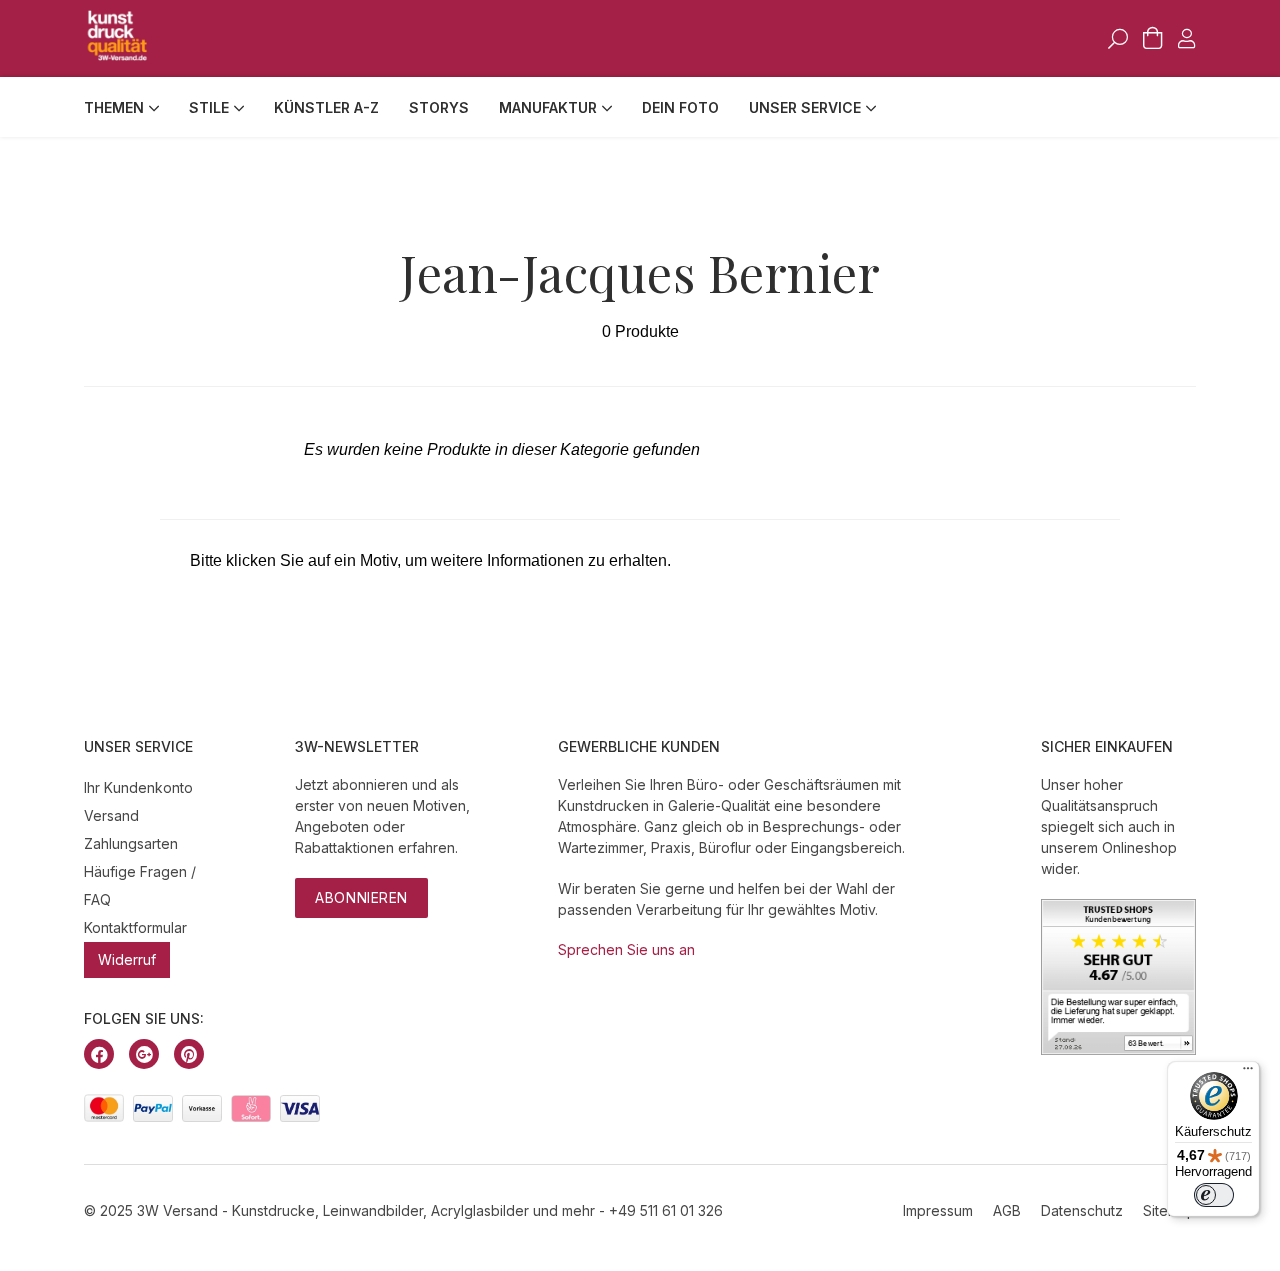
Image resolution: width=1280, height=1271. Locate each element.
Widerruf (127, 959)
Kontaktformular (135, 927)
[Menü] (1248, 1073)
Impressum (938, 1210)
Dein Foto (680, 107)
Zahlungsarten (131, 843)
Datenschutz (1082, 1210)
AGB (1007, 1210)
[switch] (1214, 1195)
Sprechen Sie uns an (626, 949)
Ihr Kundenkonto (138, 787)
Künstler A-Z (326, 107)
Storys (439, 107)
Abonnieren (361, 897)
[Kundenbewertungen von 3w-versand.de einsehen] (1118, 1049)
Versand (111, 815)
